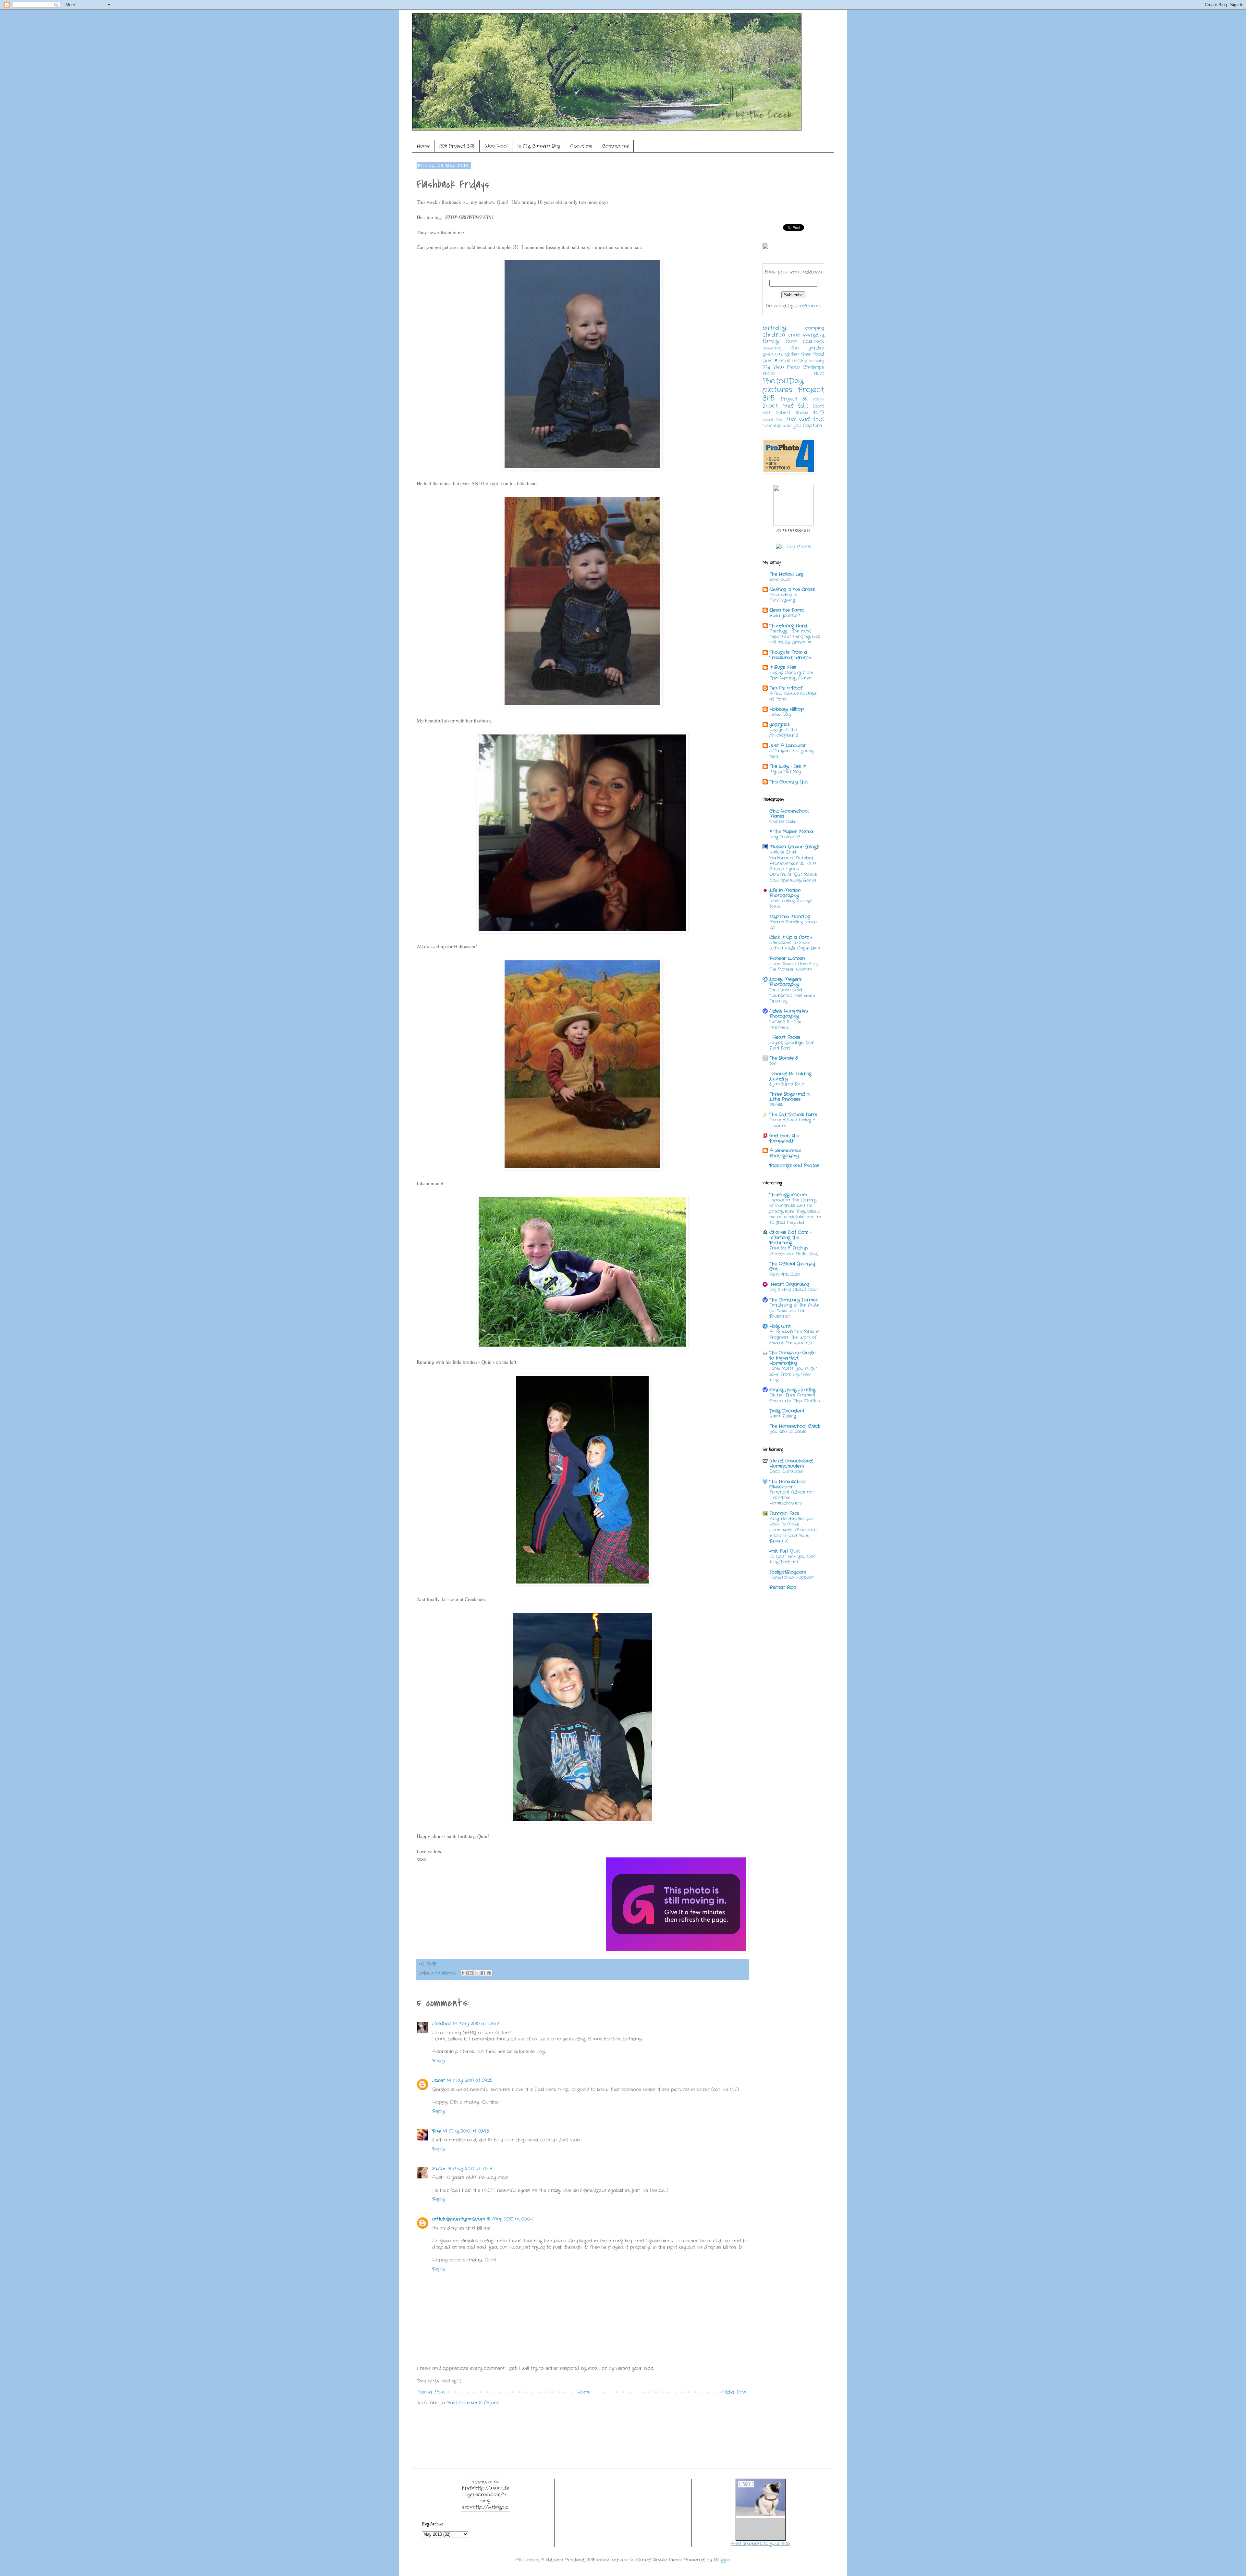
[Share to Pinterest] (489, 1973)
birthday (774, 328)
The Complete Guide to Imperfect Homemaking (792, 1358)
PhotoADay (783, 381)
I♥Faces (782, 361)
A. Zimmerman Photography (785, 1153)
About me (581, 146)
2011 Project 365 (457, 146)
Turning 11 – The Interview (785, 1024)
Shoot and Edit (785, 406)
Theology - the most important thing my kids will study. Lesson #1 (795, 637)
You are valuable (788, 1431)
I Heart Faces (785, 1037)
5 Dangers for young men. (791, 754)
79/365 (776, 1105)
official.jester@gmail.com (458, 2219)
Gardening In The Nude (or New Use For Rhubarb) (794, 1311)
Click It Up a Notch (791, 937)
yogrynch (780, 724)
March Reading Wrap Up (793, 925)
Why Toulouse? (785, 837)
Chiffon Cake (783, 822)
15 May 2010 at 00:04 (510, 2219)
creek (794, 335)
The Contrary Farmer (794, 1300)
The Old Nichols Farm (793, 1115)
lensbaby (816, 361)
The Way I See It (788, 766)
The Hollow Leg (786, 574)
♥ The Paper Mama (791, 832)
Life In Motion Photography (785, 893)
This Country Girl (788, 782)
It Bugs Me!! (783, 667)
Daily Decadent (787, 1411)
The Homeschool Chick (795, 1426)
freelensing (772, 348)
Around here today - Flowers (792, 1123)
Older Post (734, 2392)
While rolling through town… (791, 904)
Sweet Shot (773, 420)
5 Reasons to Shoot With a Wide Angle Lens (795, 945)
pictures (777, 390)
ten (773, 1063)
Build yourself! (785, 616)
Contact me (615, 146)
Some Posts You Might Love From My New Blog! (793, 1374)
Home (423, 146)
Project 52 (794, 399)
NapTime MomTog (790, 917)
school (818, 399)
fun (795, 348)
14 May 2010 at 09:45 (466, 2131)
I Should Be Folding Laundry (790, 1076)
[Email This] (464, 1973)
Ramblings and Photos (794, 1165)
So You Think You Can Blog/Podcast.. (793, 1559)
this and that (806, 419)
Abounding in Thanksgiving (783, 598)
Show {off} (810, 413)
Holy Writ (780, 1326)
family (771, 341)
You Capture (807, 425)
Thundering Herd (788, 626)
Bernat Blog (783, 1587)
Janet (439, 2080)
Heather (441, 2024)
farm (791, 341)
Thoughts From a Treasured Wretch (790, 655)
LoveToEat (780, 579)
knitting (799, 361)
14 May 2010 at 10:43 (470, 2169)
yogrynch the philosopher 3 (784, 733)
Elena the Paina (787, 610)
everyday (814, 335)
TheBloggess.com (788, 1195)
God (767, 361)
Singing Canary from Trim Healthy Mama (791, 675)
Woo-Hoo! (496, 146)
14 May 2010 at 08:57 (476, 2024)
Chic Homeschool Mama (789, 814)
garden (816, 348)
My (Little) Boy (785, 772)
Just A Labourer (788, 746)
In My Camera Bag (539, 146)
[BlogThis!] (470, 1973)
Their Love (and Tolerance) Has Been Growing (792, 995)
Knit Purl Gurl (784, 1551)
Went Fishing (783, 1416)
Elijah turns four (787, 1084)
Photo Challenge (805, 367)
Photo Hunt (793, 374)
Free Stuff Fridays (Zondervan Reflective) (794, 1251)
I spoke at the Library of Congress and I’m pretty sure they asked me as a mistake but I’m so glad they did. (795, 1211)
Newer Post (432, 2392)
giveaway (773, 354)
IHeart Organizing (789, 1284)
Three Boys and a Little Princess (789, 1097)
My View (773, 367)
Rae (437, 2131)
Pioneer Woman (787, 958)
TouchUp (772, 426)
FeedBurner (808, 306)
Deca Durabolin (786, 1471)
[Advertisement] (535, 2431)
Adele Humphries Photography (789, 1014)
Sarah (439, 2169)
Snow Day (780, 715)
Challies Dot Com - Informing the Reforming (791, 1238)
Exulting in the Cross (792, 589)
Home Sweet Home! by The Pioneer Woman (794, 967)
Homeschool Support (792, 1578)
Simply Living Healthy (792, 1390)
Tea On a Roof (786, 688)
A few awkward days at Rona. (793, 696)
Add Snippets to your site (760, 2544)
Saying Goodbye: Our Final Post (792, 1045)
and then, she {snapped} (784, 1138)
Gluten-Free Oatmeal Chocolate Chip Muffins (795, 1398)
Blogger (722, 2560)
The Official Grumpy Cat (792, 1266)
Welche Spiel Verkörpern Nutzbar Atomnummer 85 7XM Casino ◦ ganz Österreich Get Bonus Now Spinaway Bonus (793, 866)
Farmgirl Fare (784, 1513)
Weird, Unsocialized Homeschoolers (791, 1463)
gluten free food (805, 354)
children (774, 335)
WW (787, 426)
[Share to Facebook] (483, 1973)
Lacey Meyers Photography (785, 982)
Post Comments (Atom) (473, 2403)
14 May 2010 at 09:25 (470, 2080)
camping (815, 328)
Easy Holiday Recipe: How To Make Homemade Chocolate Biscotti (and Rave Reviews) (793, 1530)
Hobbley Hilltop (787, 709)
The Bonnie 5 (784, 1058)
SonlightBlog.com (788, 1572)
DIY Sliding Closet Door (794, 1290)
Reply (439, 2061)
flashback (445, 1973)
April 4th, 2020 (784, 1274)
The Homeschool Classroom (788, 1484)
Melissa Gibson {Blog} (794, 847)
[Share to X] (477, 1973)
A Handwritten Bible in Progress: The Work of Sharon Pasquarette (794, 1337)
